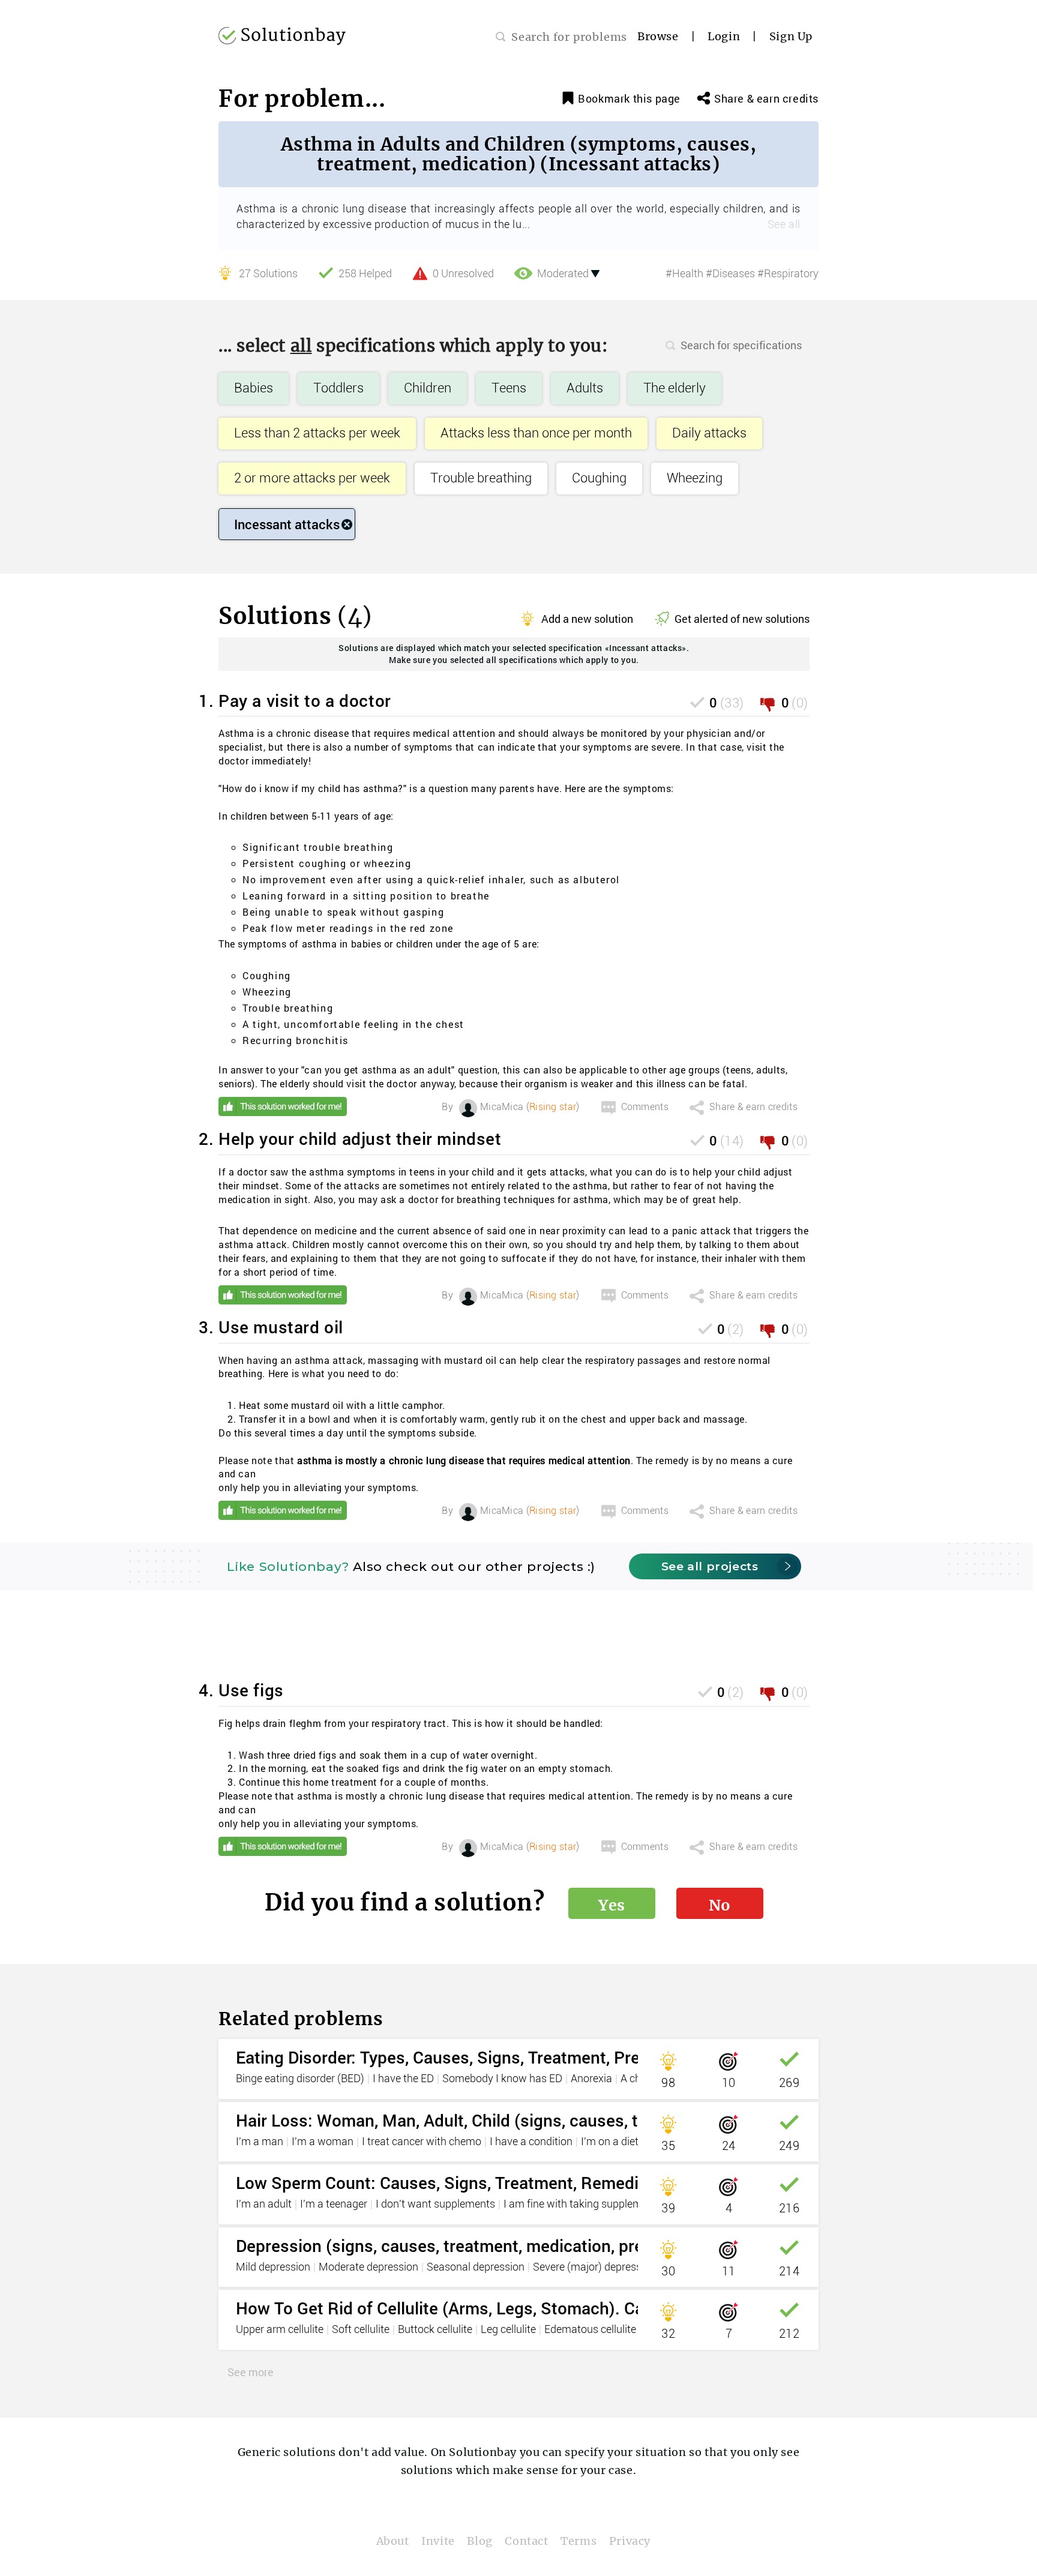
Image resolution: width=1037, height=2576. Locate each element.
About (393, 2541)
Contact (526, 2541)
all (301, 346)
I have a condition (531, 2142)
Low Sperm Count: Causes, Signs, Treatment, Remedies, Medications (497, 2183)
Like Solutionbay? (288, 1566)
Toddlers (338, 389)
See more (251, 2372)
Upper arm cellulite (280, 2330)
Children (428, 389)
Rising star (553, 1107)
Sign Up (791, 36)
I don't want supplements (435, 2205)
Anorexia (591, 2079)
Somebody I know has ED (502, 2079)
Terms (579, 2541)
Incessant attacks (287, 524)
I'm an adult (264, 2205)
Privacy (630, 2541)
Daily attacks (709, 434)
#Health (684, 274)
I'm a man (260, 2142)
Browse (658, 36)
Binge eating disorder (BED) (300, 2079)
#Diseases (730, 274)
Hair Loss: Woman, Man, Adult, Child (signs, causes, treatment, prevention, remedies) (558, 2120)
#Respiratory (788, 274)
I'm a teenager (334, 2205)
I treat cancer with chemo (422, 2142)
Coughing (599, 479)
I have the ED (403, 2079)
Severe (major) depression (594, 2268)
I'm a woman (323, 2142)
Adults (585, 389)
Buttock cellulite (435, 2330)
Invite (438, 2541)
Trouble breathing (481, 479)
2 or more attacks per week (312, 479)
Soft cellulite (361, 2330)
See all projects (710, 1566)
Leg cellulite (508, 2330)
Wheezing (695, 479)
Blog (479, 2541)
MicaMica (502, 1107)
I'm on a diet (610, 2142)
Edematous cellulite (590, 2330)
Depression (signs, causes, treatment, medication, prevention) (471, 2246)
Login (724, 36)
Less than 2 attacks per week (317, 434)
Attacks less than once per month (536, 434)
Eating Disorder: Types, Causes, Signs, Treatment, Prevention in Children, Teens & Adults (570, 2057)
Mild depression (273, 2268)
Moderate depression (368, 2268)
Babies (254, 389)
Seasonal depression (476, 2268)
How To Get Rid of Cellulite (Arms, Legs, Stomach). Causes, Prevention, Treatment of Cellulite (589, 2308)
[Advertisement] (514, 1648)
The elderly (675, 389)
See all (784, 225)
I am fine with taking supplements (583, 2205)
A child (636, 2079)
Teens (509, 389)
